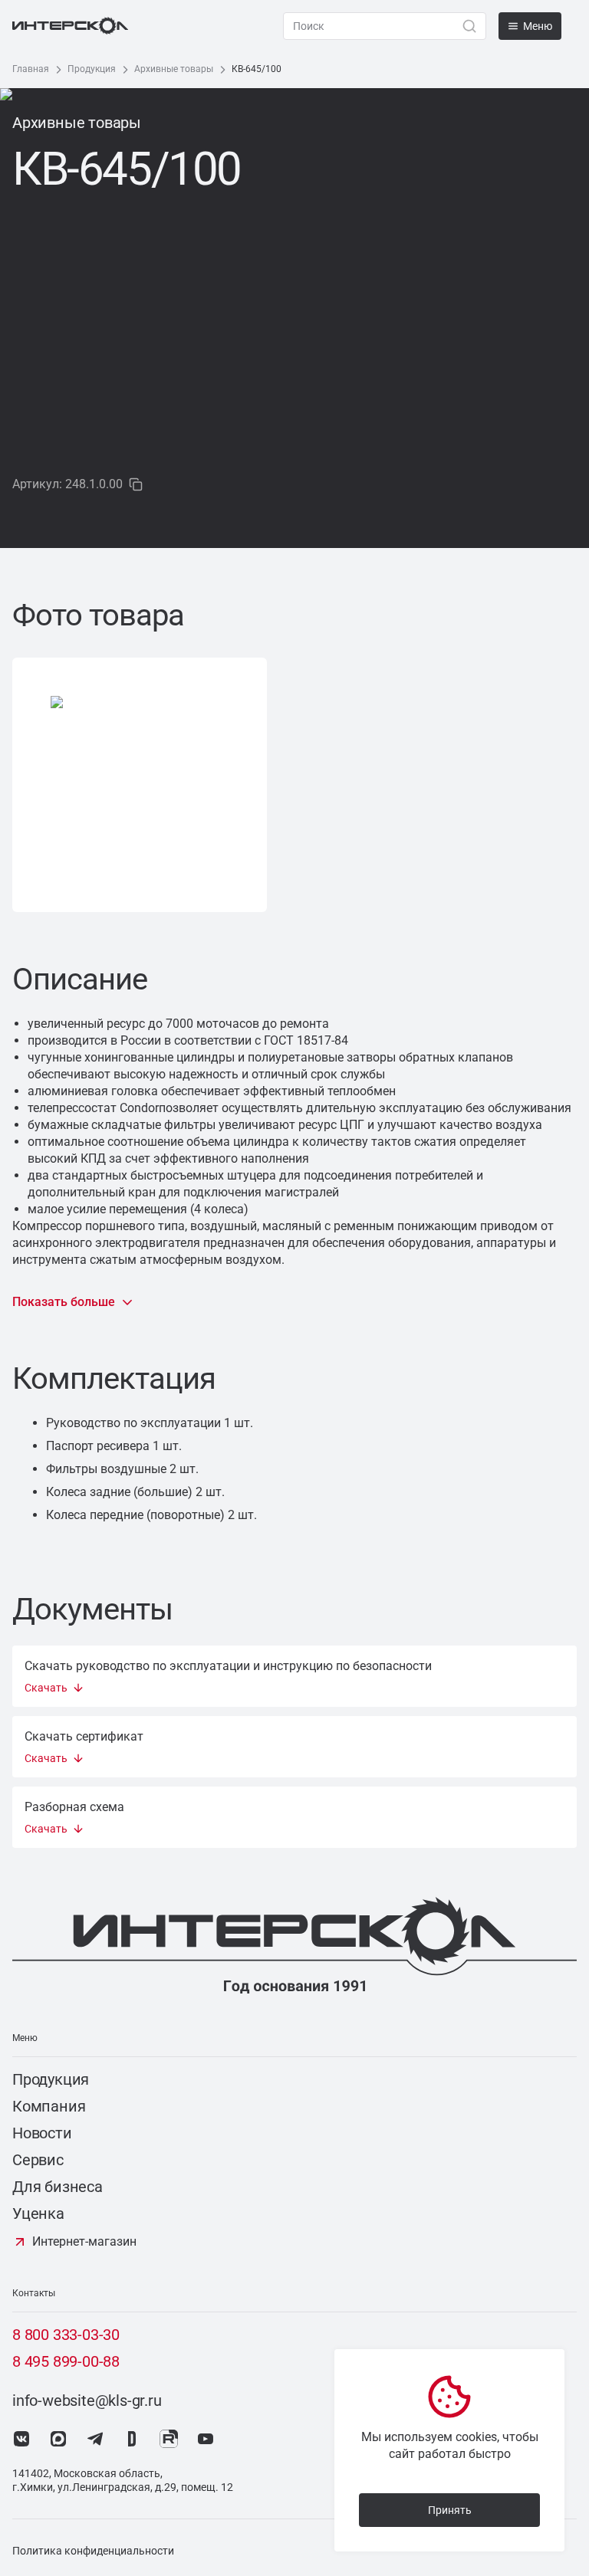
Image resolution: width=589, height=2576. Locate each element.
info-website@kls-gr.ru (87, 2400)
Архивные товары (174, 69)
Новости (42, 2133)
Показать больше (64, 1302)
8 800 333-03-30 (66, 2335)
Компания (49, 2106)
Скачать (46, 1688)
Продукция (92, 69)
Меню (538, 26)
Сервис (38, 2160)
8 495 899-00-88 (66, 2361)
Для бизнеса (58, 2187)
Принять (450, 2510)
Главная (31, 69)
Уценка (38, 2213)
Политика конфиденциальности (93, 2551)
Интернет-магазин (84, 2241)
